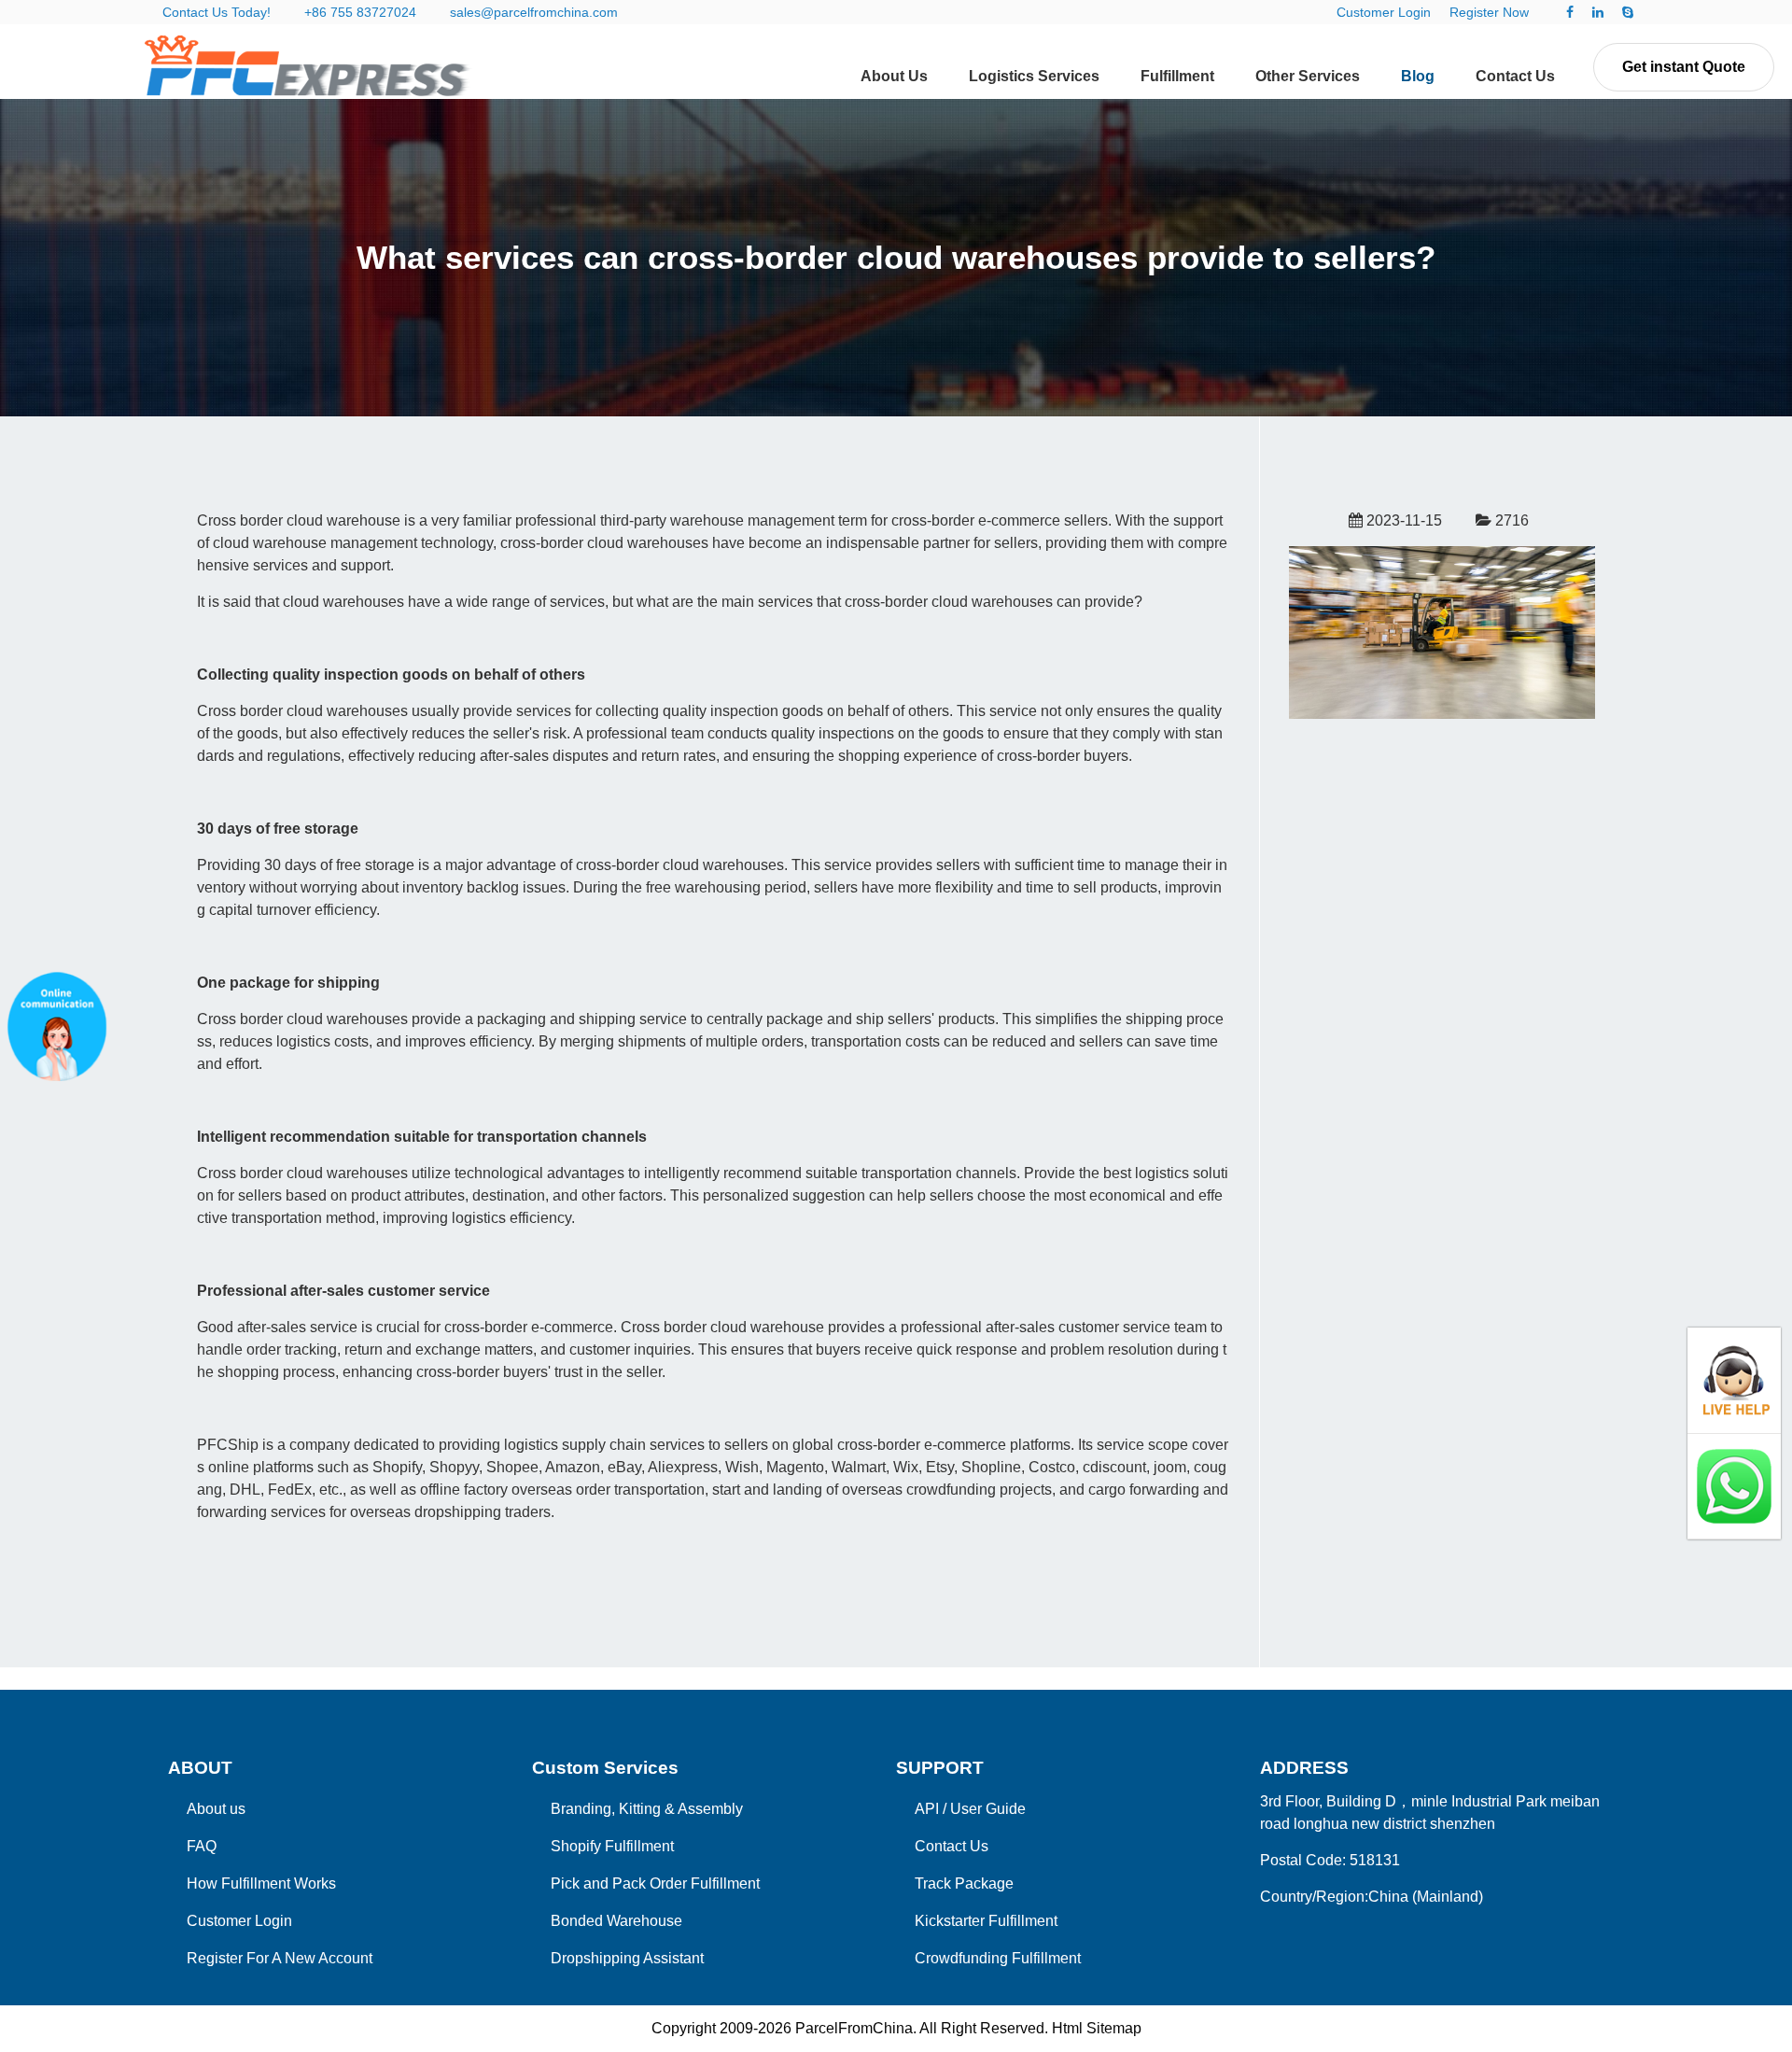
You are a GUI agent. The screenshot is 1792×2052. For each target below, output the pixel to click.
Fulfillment (1177, 76)
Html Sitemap (1097, 2028)
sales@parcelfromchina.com (534, 12)
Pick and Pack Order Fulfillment (655, 1883)
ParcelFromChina (854, 2028)
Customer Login (1384, 12)
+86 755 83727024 (360, 12)
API (927, 1809)
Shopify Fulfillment (612, 1846)
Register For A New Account (280, 1958)
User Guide (988, 1809)
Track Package (964, 1883)
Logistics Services (1034, 76)
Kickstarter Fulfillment (986, 1921)
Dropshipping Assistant (627, 1958)
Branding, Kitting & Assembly (647, 1809)
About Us (894, 76)
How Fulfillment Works (261, 1883)
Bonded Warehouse (616, 1921)
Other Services (1308, 76)
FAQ (202, 1846)
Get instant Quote (1684, 67)
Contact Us (1515, 76)
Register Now (1489, 12)
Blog (1418, 76)
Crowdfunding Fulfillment (998, 1958)
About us (216, 1809)
